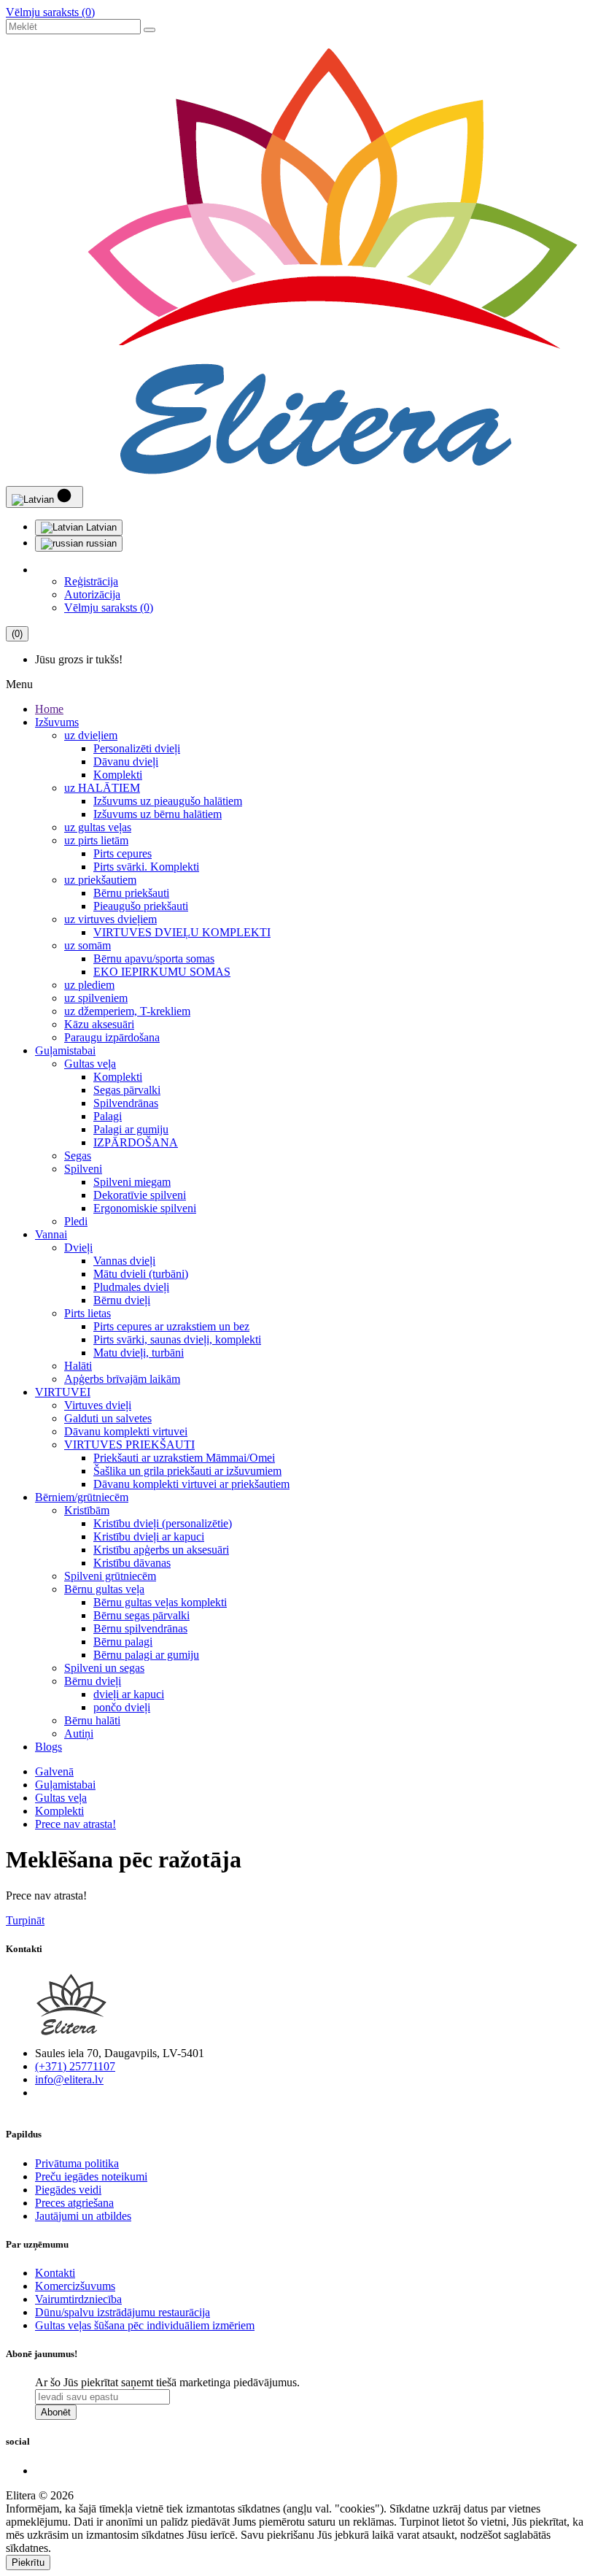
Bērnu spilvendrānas (140, 1628)
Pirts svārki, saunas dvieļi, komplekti (177, 1339)
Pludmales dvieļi (131, 1287)
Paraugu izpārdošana (112, 1037)
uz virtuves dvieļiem (110, 919)
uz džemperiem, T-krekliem (127, 1011)
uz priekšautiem (100, 880)
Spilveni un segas (104, 1668)
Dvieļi (78, 1247)
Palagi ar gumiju (131, 1129)
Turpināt (25, 1920)
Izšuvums (57, 722)
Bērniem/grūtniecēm (82, 1497)
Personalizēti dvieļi (137, 748)
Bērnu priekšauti (131, 893)
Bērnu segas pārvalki (141, 1615)
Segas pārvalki (127, 1090)
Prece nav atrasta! (75, 1824)
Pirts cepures (123, 853)
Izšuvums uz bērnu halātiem (158, 814)
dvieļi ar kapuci (129, 1694)
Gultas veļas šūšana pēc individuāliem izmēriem (145, 2325)
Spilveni (83, 1169)
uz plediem (89, 985)
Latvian (100, 527)
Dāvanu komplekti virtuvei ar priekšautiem (191, 1484)
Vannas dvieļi (124, 1261)
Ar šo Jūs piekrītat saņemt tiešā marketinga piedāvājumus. (167, 2382)
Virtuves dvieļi (98, 1405)
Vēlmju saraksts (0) (50, 12)
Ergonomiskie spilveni (145, 1208)
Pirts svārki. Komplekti (146, 867)
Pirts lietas (88, 1313)
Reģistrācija (91, 581)
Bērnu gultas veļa (104, 1589)
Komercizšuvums (75, 2286)
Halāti (78, 1366)
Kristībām (87, 1510)
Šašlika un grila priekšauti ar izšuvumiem (187, 1471)
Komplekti (118, 775)
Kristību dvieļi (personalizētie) (163, 1523)
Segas (78, 1156)
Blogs (48, 1747)
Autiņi (79, 1734)
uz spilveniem (96, 998)
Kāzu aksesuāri (99, 1024)
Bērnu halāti (92, 1720)
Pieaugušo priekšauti (141, 906)
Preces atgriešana (74, 2203)
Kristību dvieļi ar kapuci (149, 1536)
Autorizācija (92, 594)
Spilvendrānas (126, 1103)
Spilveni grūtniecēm (110, 1576)
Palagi (108, 1116)
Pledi (76, 1221)
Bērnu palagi (123, 1642)
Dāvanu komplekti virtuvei (126, 1431)
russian (100, 543)
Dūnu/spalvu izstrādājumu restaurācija (123, 2312)
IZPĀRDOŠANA (136, 1142)
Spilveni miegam (132, 1182)
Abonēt (56, 2412)
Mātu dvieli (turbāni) (141, 1274)
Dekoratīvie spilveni (140, 1195)
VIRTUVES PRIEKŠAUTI (129, 1445)
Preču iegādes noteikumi (91, 2176)
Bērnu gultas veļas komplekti (160, 1602)
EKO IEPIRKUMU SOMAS (162, 972)
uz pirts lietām (96, 840)
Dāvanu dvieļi (126, 761)
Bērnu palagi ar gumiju (146, 1655)
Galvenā (54, 1771)
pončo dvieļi (122, 1707)
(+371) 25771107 (75, 2066)
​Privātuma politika (77, 2163)
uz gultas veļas (98, 827)
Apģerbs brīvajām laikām (122, 1379)
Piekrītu (28, 2562)
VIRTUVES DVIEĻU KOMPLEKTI (182, 932)
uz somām (88, 945)
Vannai (51, 1234)
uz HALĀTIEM (102, 788)
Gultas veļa (90, 1064)
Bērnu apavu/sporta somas (154, 959)
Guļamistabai (65, 1050)
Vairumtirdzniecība (78, 2299)
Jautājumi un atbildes (83, 2216)
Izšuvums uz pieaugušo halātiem (168, 801)
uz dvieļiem (91, 735)
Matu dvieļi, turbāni (139, 1353)
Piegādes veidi (68, 2190)
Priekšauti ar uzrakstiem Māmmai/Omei (184, 1458)
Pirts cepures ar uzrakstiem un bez (171, 1326)
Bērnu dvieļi (122, 1300)
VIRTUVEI (63, 1392)
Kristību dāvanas (132, 1563)
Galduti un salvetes (108, 1418)
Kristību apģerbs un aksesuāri (161, 1550)
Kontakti (55, 2273)
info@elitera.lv (69, 2079)
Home (49, 709)
